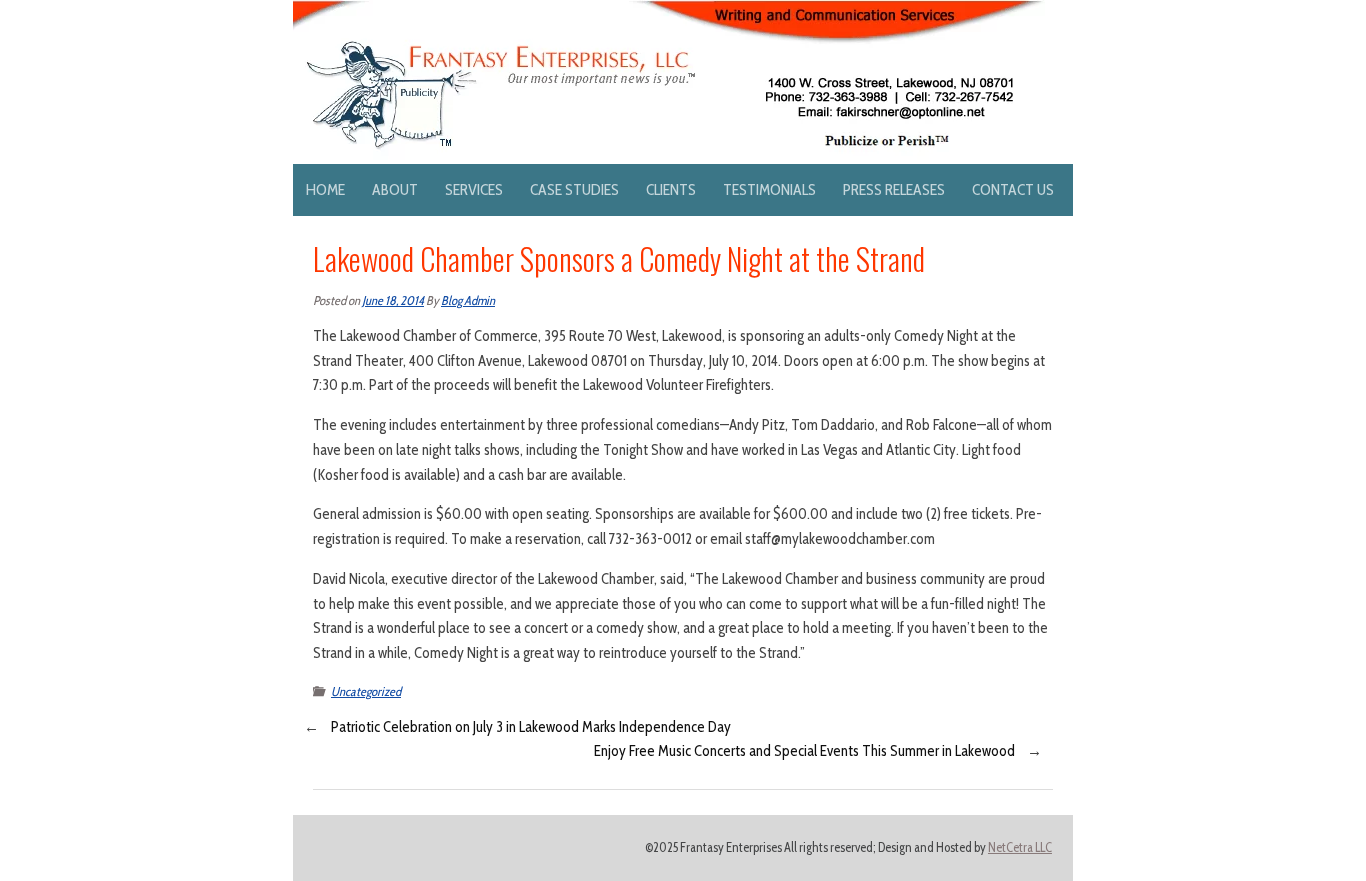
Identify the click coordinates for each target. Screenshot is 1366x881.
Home (325, 189)
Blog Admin (468, 300)
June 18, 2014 (393, 300)
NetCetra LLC (1020, 847)
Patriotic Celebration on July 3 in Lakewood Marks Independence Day (531, 727)
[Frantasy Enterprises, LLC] (669, 12)
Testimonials (769, 189)
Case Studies (574, 189)
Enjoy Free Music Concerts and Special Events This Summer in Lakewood (804, 751)
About (395, 189)
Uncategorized (366, 691)
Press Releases (894, 189)
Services (474, 189)
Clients (671, 189)
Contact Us (1013, 189)
